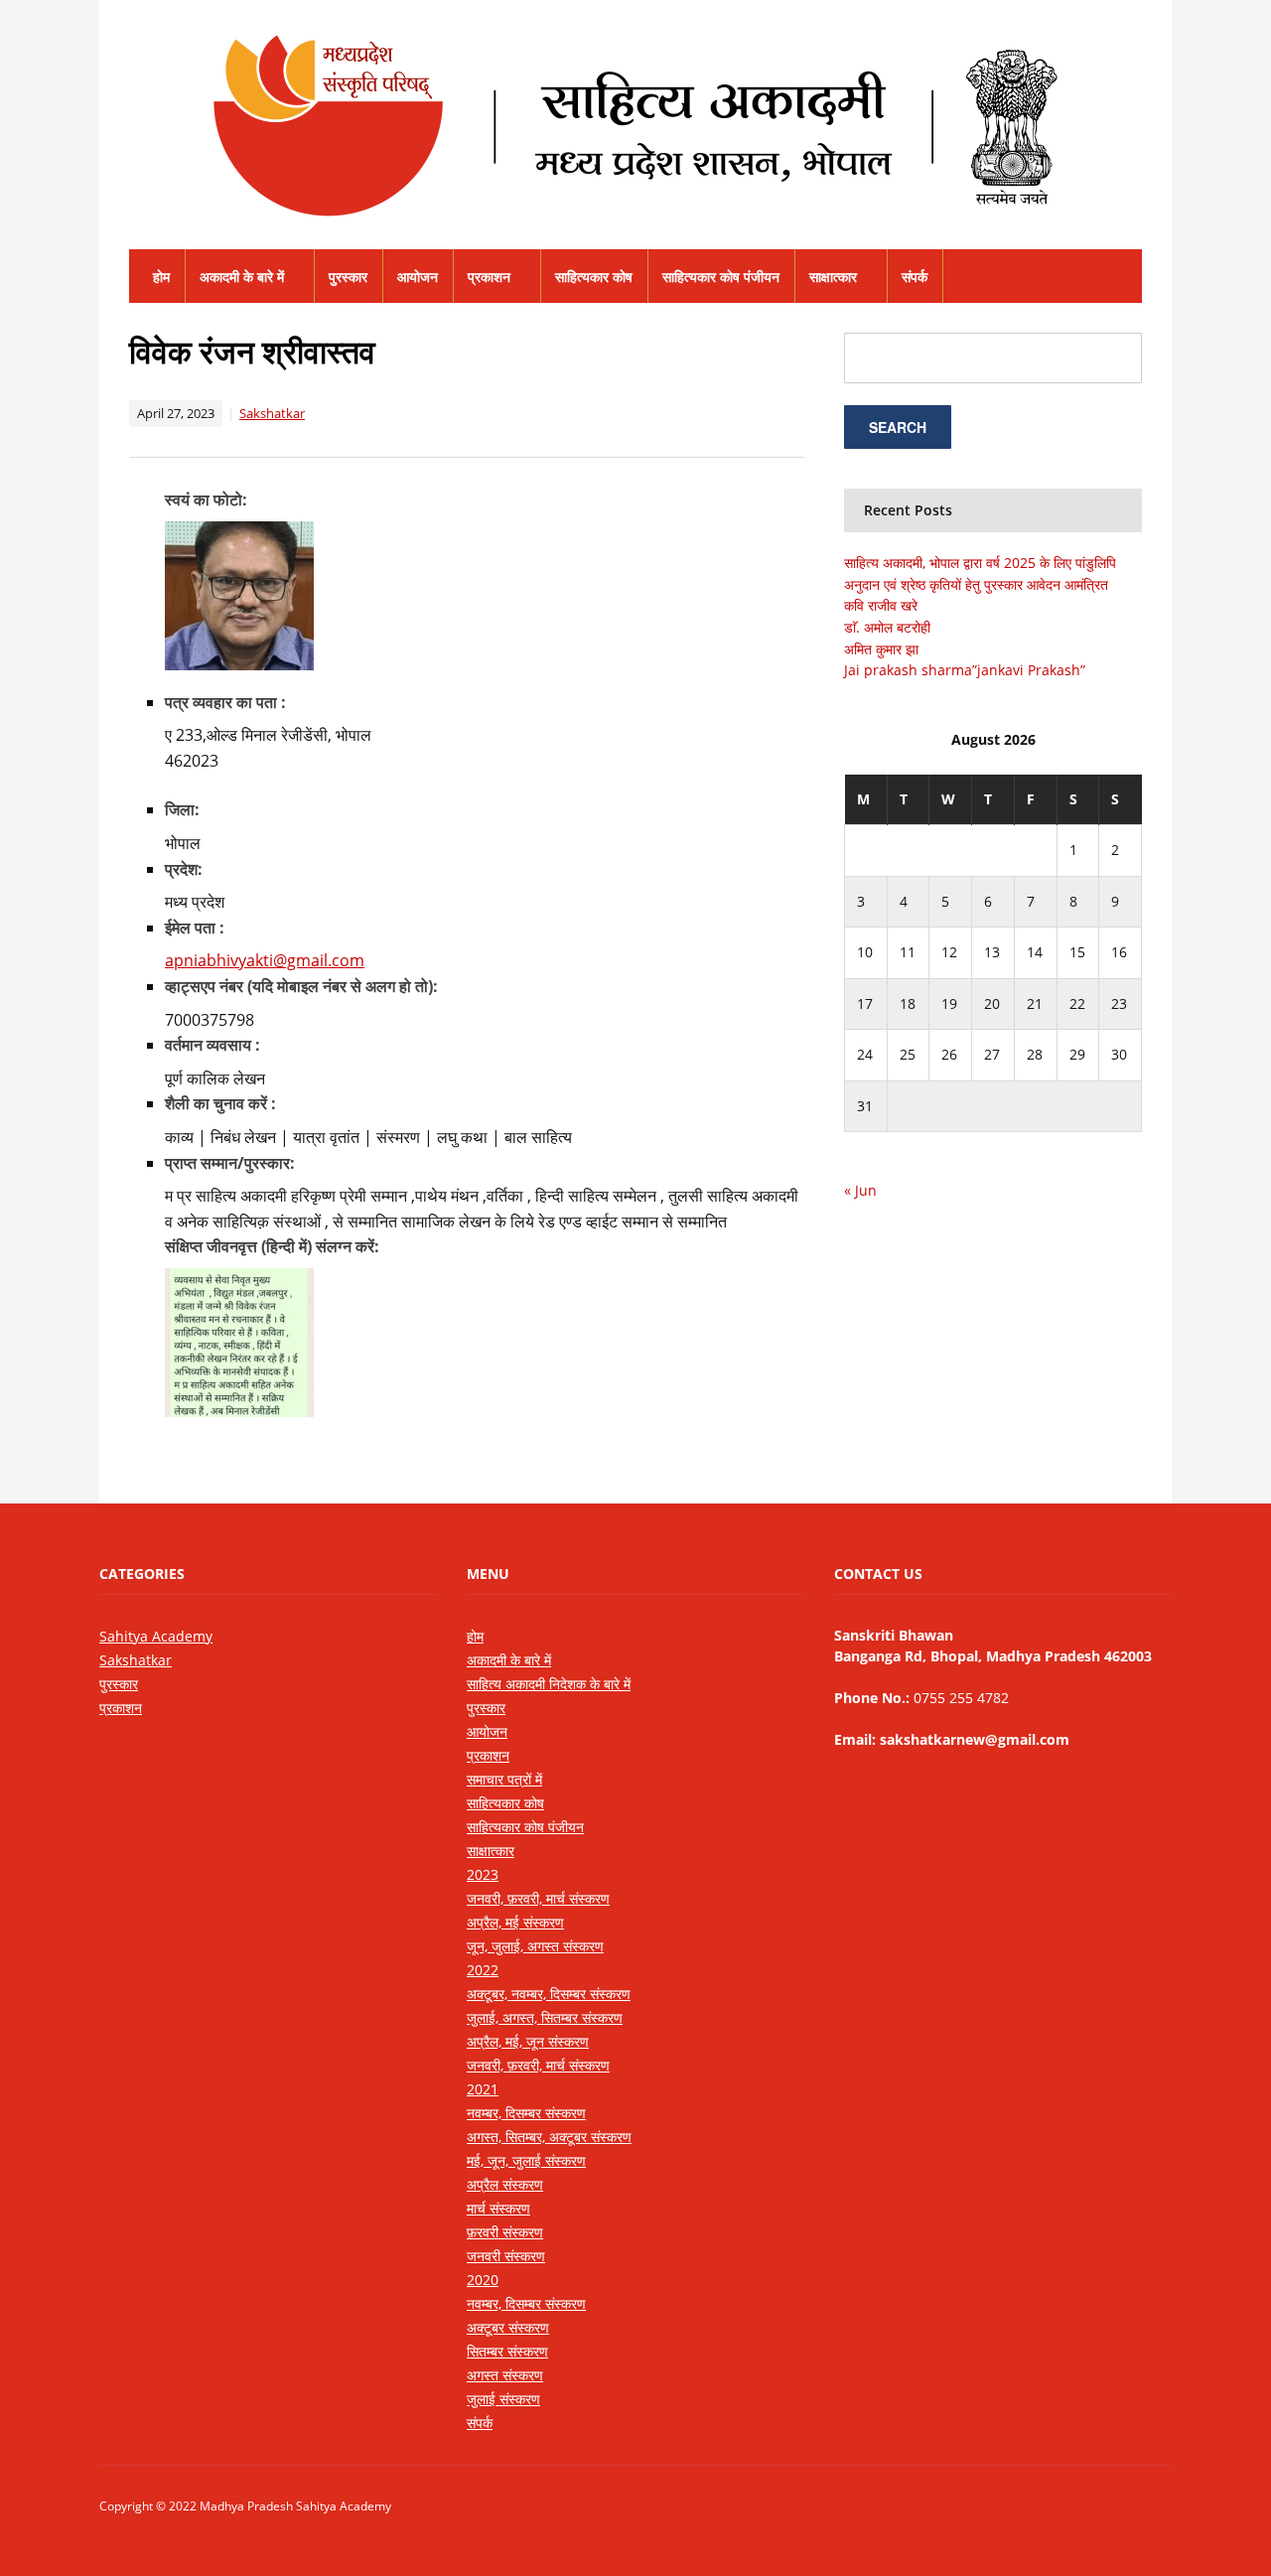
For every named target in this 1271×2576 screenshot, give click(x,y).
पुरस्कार (348, 277)
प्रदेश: (184, 869)
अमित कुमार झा (881, 649)
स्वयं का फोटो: (206, 500)
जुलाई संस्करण (503, 2399)
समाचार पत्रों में (504, 1779)
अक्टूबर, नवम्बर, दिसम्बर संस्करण (549, 1994)
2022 (483, 1970)
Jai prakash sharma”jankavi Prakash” (965, 670)
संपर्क (915, 277)
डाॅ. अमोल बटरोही (887, 627)
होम (161, 277)
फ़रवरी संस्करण (505, 2232)
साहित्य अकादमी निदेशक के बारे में (549, 1684)
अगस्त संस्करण (505, 2375)
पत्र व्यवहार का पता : (225, 702)
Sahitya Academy (156, 1636)
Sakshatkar (272, 413)
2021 (483, 2089)
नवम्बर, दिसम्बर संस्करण (526, 2113)
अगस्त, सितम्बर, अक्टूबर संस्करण (549, 2137)
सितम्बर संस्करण (507, 2351)
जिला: (182, 809)
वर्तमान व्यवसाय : (212, 1045)
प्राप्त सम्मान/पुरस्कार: (230, 1163)
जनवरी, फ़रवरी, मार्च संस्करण (538, 1898)
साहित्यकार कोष (594, 277)
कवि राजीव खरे (881, 605)
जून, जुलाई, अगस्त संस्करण (535, 1946)
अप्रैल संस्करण (505, 2184)
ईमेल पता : (195, 928)
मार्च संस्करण (498, 2208)
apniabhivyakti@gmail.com (265, 960)
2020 (483, 2280)
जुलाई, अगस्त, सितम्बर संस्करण (545, 2017)
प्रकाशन (489, 277)
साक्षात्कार (833, 277)
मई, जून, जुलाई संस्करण (526, 2160)
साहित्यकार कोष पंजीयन (721, 277)
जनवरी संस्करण (506, 2256)
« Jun (860, 1190)
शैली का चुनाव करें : (220, 1103)
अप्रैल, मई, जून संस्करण (528, 2041)
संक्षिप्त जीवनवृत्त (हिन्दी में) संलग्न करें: (272, 1246)
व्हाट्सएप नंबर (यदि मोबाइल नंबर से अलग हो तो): (301, 986)
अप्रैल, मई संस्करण (515, 1922)
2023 (483, 1874)
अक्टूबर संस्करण (508, 2327)
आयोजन (418, 277)
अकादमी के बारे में (242, 277)
